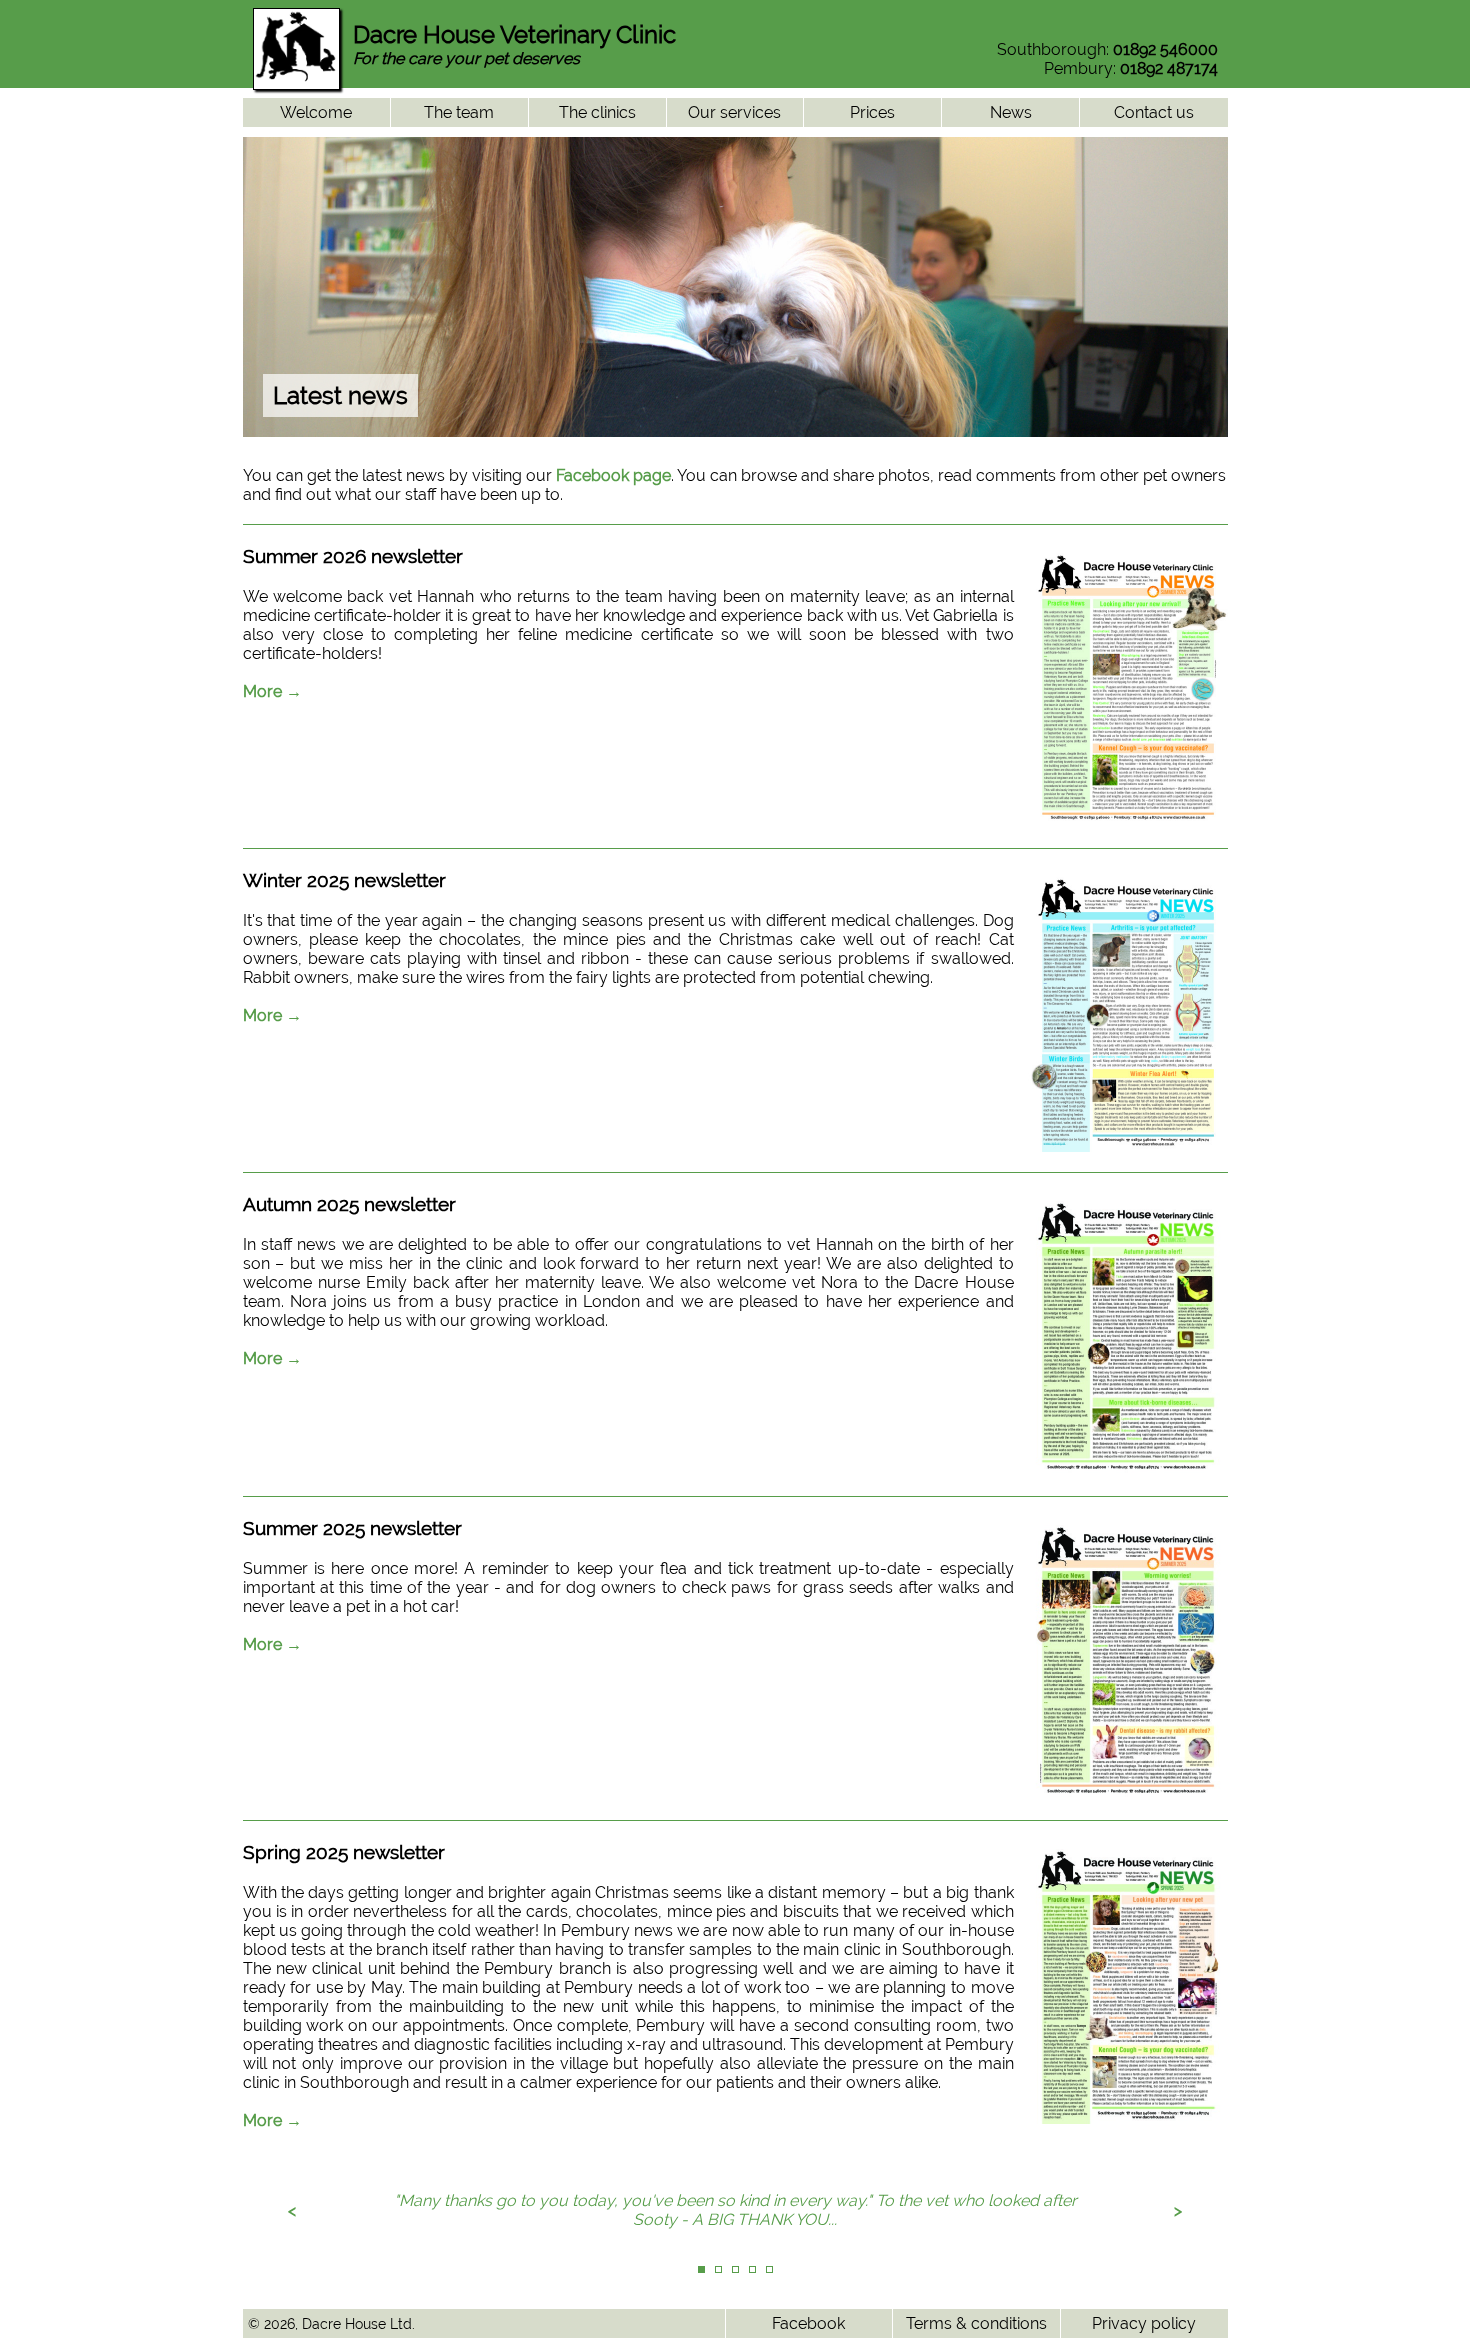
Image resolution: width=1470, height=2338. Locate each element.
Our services (734, 112)
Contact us (1154, 112)
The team (459, 112)
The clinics (597, 112)
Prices (872, 112)
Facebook (808, 2323)
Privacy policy (1144, 2323)
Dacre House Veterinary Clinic (514, 34)
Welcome (316, 112)
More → (272, 691)
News (1011, 112)
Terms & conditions (976, 2323)
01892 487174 (1169, 68)
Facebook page (613, 475)
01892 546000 (1165, 49)
